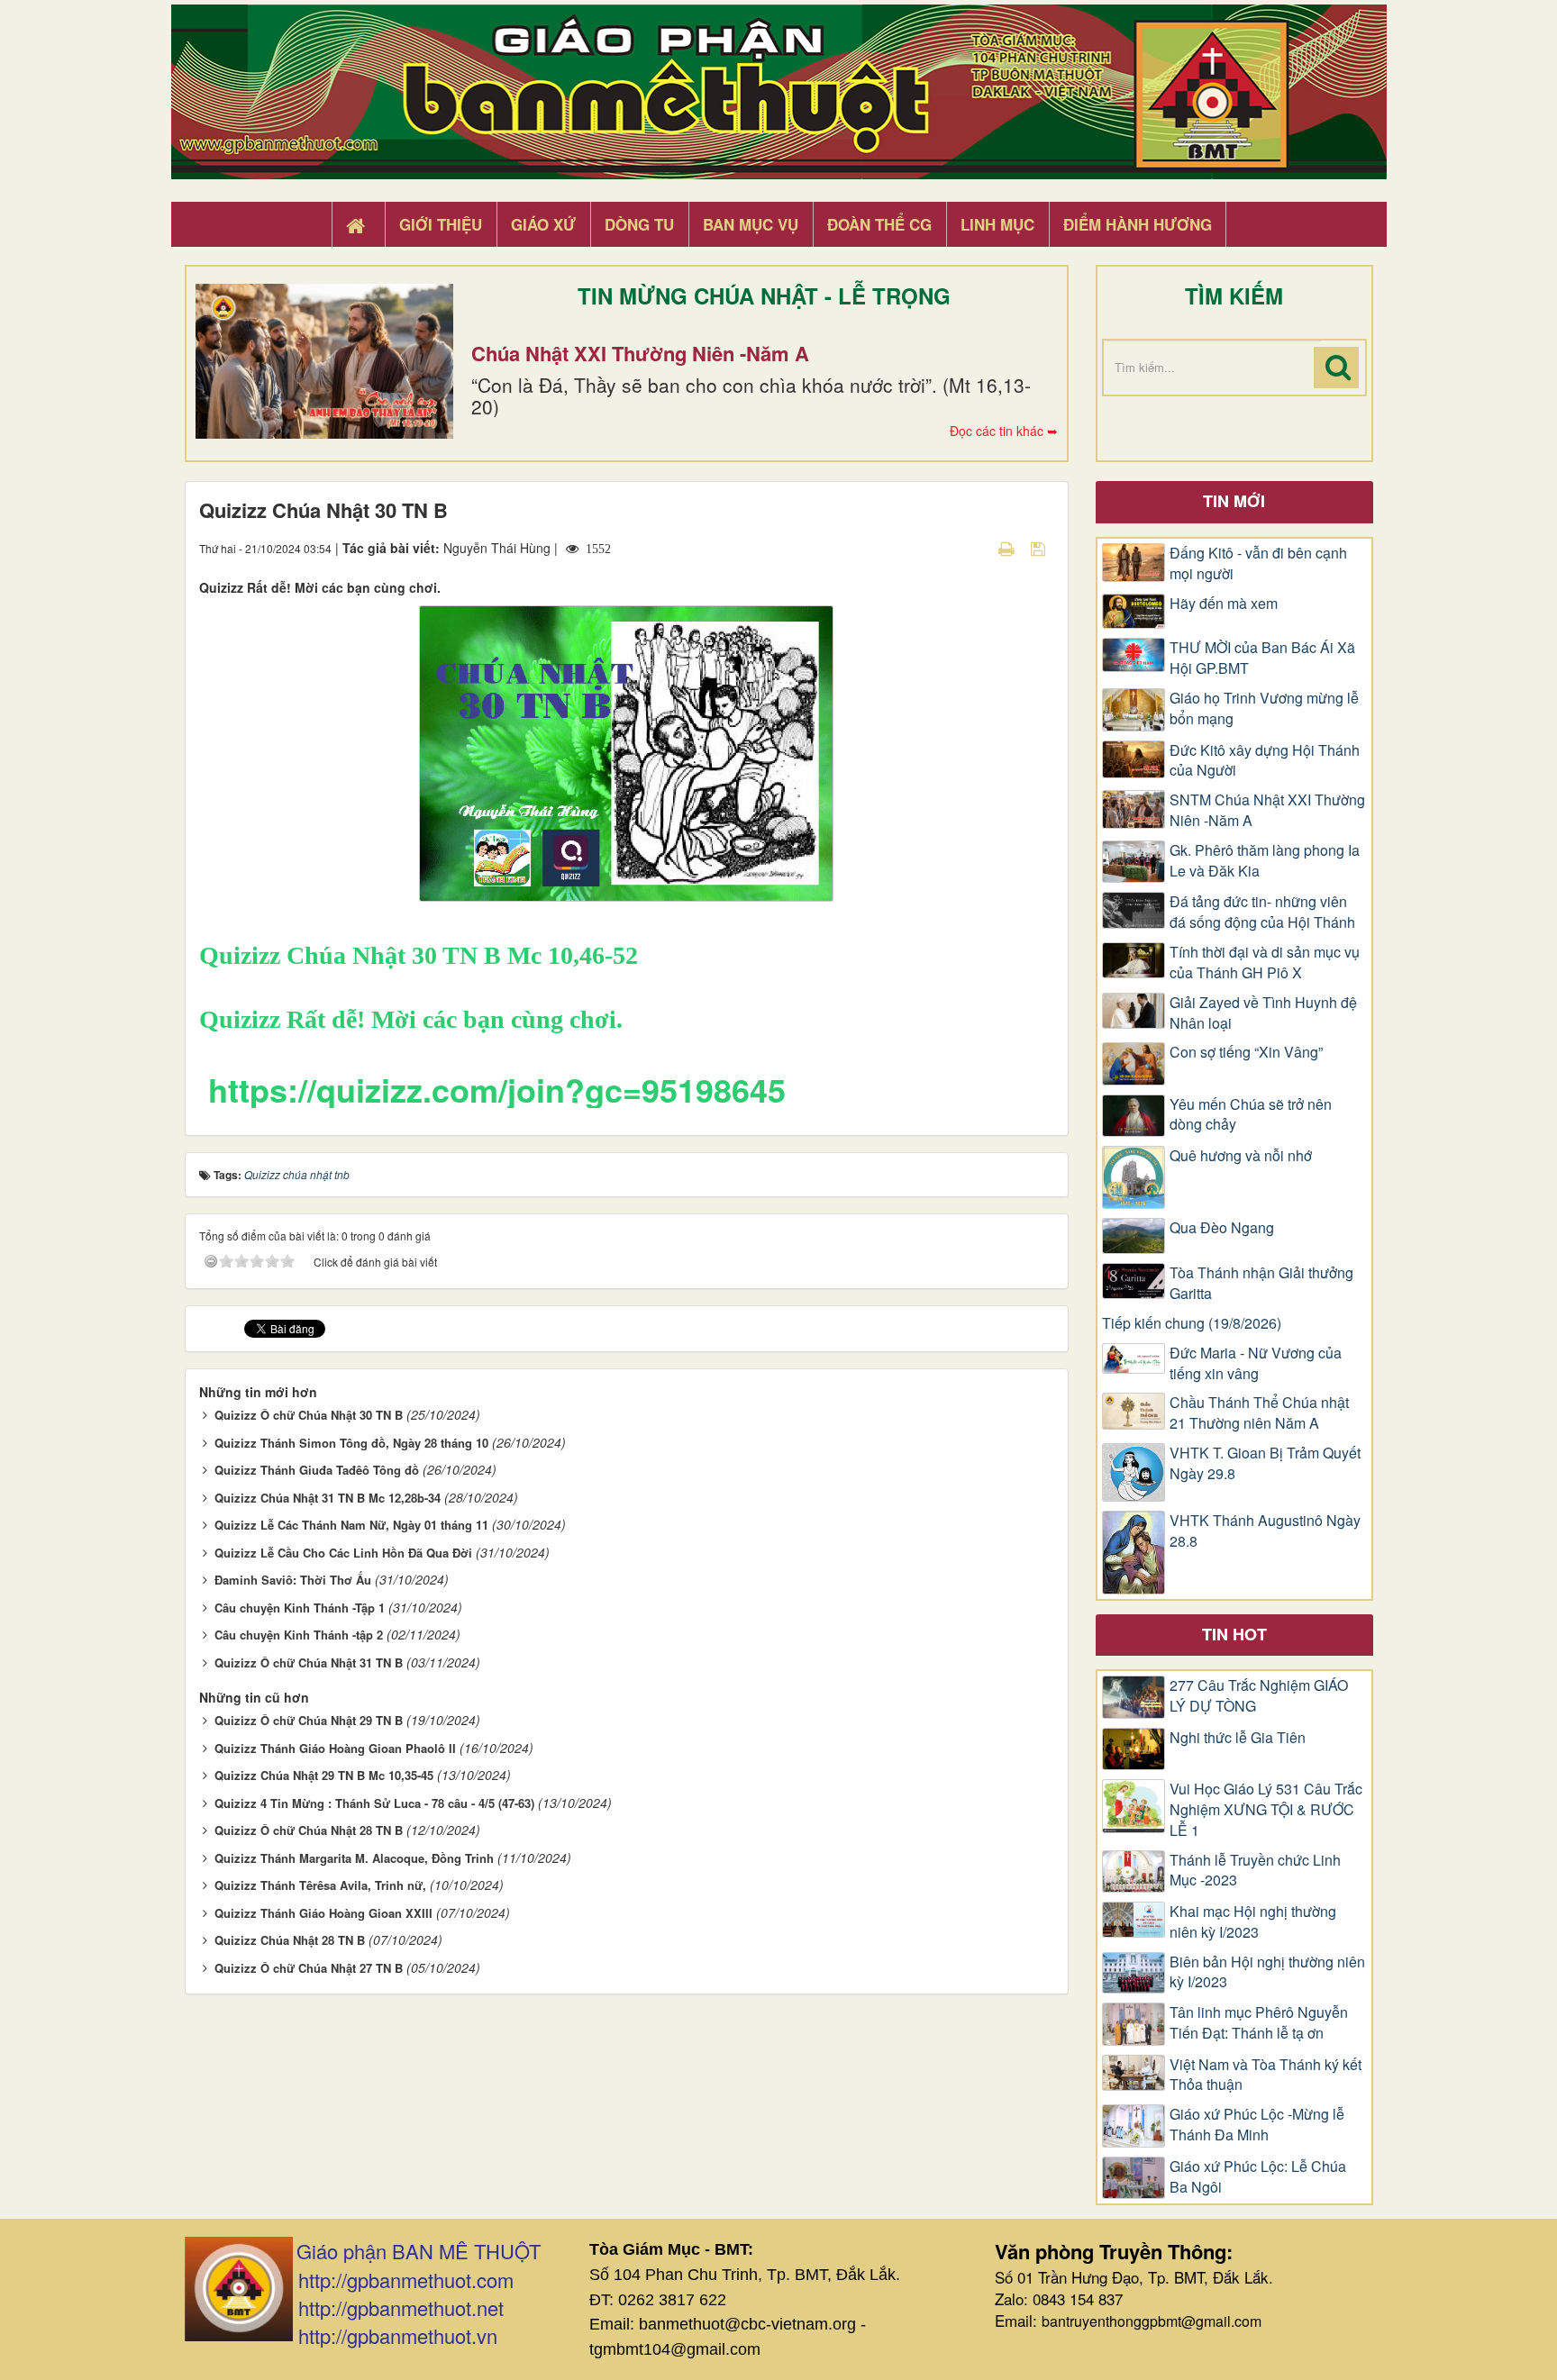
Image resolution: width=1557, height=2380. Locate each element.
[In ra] (1008, 548)
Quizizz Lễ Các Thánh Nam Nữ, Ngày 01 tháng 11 (351, 1525)
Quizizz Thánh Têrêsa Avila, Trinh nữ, (320, 1885)
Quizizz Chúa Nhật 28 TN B (290, 1940)
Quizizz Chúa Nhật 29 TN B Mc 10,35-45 (324, 1775)
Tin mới (1234, 501)
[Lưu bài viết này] (1040, 548)
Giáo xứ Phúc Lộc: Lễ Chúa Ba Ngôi (1258, 2177)
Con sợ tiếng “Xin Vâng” (1246, 1052)
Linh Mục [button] (997, 224)
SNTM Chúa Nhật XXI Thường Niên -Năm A (1267, 810)
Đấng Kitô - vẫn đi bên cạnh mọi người (1258, 563)
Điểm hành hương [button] (1138, 224)
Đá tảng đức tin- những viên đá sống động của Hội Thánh (1262, 912)
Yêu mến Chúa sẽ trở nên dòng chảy (1251, 1115)
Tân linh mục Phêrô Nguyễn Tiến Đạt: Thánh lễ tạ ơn (1259, 2023)
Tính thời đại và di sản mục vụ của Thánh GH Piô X (1265, 963)
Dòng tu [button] (639, 224)
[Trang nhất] (358, 225)
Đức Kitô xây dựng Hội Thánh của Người (1265, 761)
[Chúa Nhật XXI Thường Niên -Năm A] (324, 361)
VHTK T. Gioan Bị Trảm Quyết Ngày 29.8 (1265, 1463)
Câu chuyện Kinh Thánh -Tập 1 (300, 1608)
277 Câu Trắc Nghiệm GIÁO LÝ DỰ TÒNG (1259, 1696)
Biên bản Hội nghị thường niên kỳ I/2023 (1267, 1972)
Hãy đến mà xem (1224, 604)
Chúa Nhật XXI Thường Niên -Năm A (640, 353)
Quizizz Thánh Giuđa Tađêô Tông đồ (317, 1470)
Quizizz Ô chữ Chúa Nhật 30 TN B (309, 1415)
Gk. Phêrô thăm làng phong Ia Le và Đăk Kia (1265, 861)
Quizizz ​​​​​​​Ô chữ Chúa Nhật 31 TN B (309, 1662)
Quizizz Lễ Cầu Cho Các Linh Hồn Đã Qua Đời (343, 1553)
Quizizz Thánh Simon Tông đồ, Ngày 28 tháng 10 (351, 1443)
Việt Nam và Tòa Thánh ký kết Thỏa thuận (1266, 2075)
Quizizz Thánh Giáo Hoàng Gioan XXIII (323, 1913)
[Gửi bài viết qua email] (975, 548)
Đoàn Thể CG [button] (879, 224)
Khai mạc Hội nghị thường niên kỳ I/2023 (1253, 1922)
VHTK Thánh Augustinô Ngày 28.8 (1265, 1531)
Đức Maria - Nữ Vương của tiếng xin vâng (1256, 1363)
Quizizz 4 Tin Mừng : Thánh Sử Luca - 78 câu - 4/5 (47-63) (374, 1803)
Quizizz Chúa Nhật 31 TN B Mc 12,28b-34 (328, 1498)
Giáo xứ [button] (543, 224)
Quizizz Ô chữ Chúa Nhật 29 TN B (309, 1720)
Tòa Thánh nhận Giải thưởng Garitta (1261, 1283)
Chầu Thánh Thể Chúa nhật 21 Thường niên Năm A (1259, 1413)
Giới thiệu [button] (441, 224)
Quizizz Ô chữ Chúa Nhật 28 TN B (309, 1830)
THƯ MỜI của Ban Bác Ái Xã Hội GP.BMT (1262, 658)
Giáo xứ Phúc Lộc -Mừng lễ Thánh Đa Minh (1257, 2125)
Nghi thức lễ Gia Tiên (1238, 1738)
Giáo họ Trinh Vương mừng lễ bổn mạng (1264, 709)
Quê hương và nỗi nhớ (1241, 1156)
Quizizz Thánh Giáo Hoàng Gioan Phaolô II (335, 1748)
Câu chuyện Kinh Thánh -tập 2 (299, 1635)
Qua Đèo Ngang (1222, 1228)
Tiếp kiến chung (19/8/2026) (1192, 1323)
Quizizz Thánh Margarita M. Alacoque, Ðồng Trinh (354, 1858)
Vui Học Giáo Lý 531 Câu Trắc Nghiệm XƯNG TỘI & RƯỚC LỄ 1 (1266, 1810)
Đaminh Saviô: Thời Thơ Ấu (293, 1580)
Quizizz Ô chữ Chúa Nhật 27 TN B (309, 1968)
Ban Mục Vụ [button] (751, 224)
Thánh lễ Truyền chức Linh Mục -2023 (1255, 1871)
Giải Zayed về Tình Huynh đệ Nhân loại (1263, 1013)
